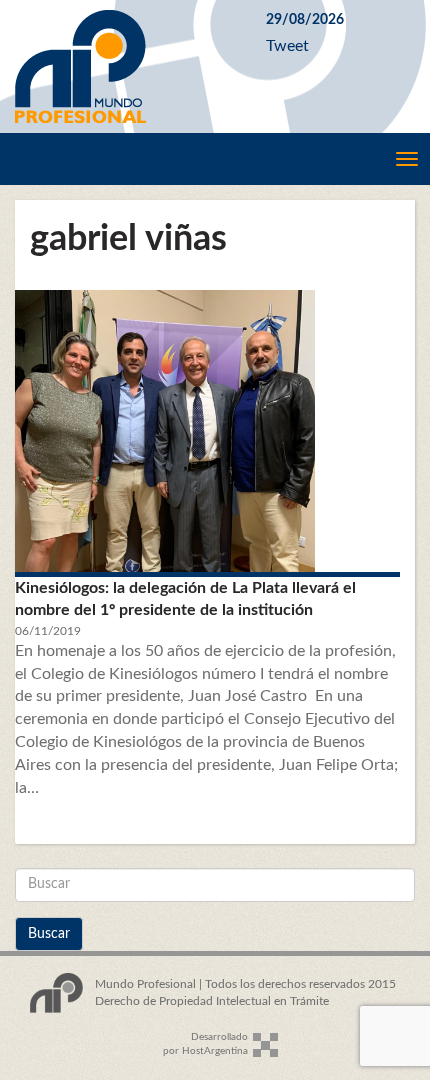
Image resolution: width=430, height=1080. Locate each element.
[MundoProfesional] (125, 66)
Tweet (287, 46)
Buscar (49, 934)
